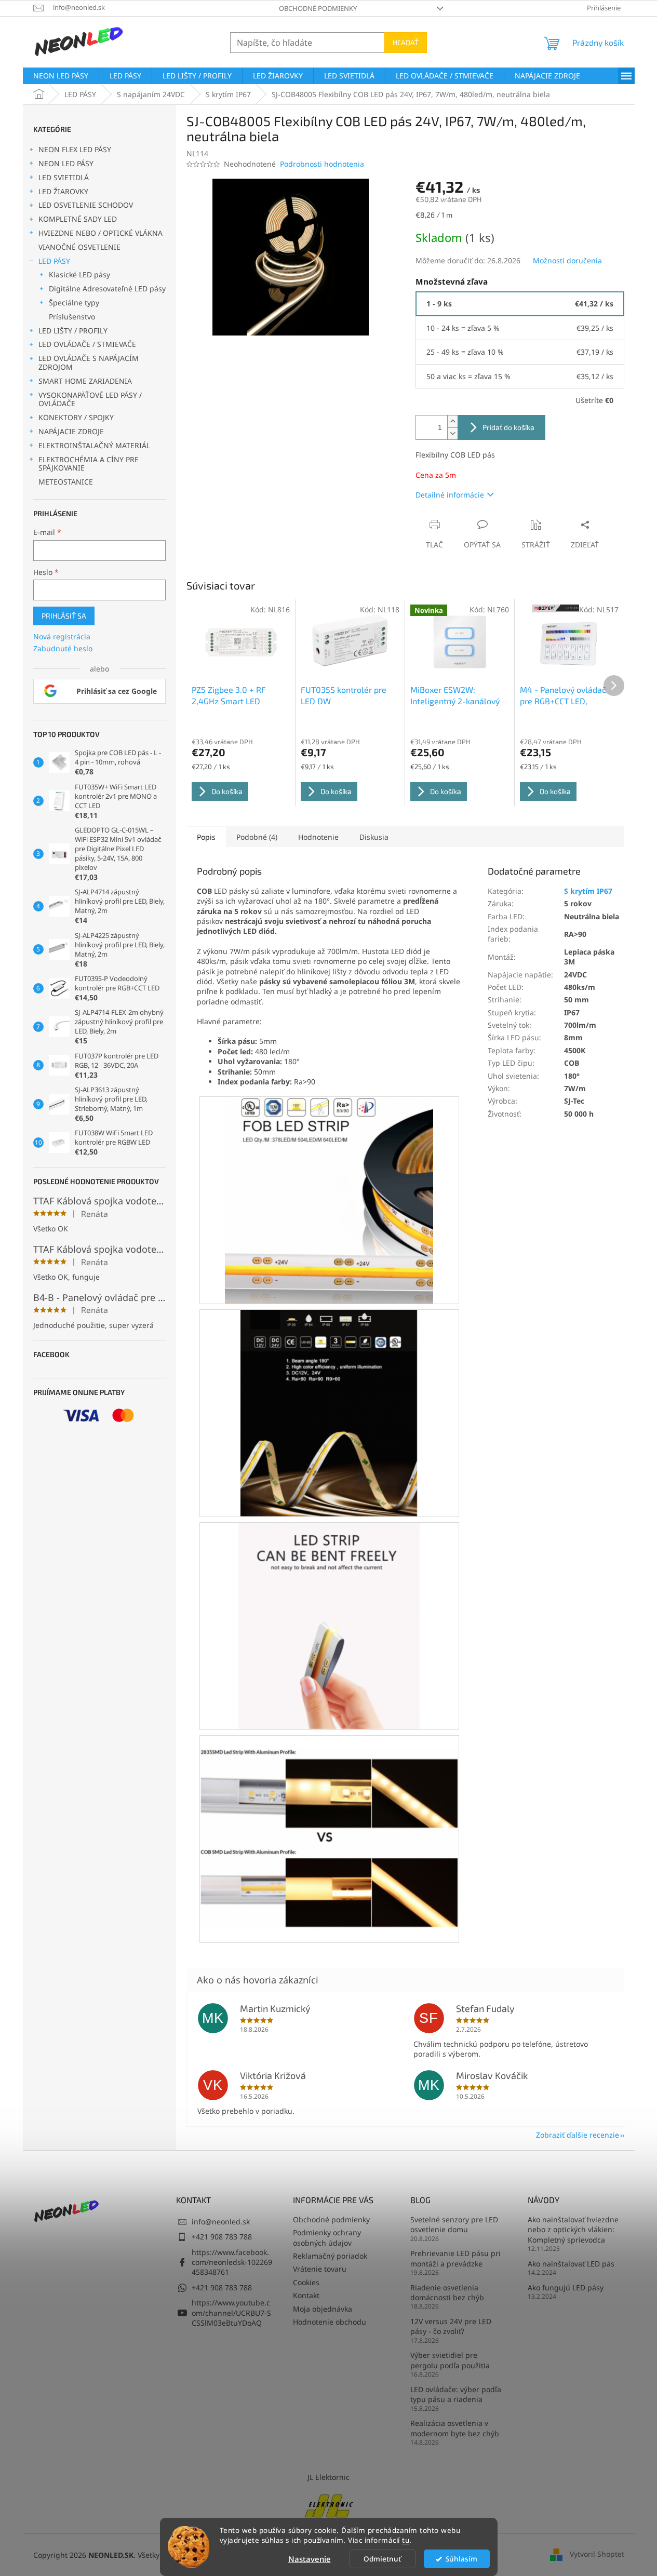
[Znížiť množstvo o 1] (452, 433)
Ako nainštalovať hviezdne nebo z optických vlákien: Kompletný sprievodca (573, 2230)
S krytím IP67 (588, 891)
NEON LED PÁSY (66, 163)
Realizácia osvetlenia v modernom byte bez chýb (455, 2428)
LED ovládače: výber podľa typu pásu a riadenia (456, 2394)
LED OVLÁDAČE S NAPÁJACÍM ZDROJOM (89, 363)
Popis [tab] (206, 837)
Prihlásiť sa (64, 616)
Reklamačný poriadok (330, 2256)
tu (406, 2540)
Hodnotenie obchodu (330, 2322)
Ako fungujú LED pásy (566, 2287)
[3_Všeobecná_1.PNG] (329, 1199)
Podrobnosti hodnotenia (322, 164)
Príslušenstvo (72, 317)
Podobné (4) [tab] (257, 837)
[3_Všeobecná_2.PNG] (329, 1412)
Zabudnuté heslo (63, 648)
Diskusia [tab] (374, 837)
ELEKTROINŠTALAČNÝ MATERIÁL (94, 445)
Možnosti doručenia (567, 260)
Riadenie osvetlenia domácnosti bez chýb (447, 2292)
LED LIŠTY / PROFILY (73, 331)
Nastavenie (310, 2559)
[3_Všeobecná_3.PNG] (329, 1625)
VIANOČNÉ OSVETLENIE (79, 247)
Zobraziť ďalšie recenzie (578, 2135)
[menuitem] (61, 76)
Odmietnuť (382, 2559)
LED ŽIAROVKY (63, 191)
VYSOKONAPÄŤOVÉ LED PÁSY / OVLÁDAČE (90, 399)
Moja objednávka (323, 2309)
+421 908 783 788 (222, 2237)
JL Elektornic (328, 2477)
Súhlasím (461, 2559)
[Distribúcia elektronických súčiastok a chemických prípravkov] (329, 2505)
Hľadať (406, 42)
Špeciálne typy (74, 303)
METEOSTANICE (66, 482)
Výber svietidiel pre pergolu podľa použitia (450, 2360)
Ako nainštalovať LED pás (571, 2264)
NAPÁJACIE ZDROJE (71, 431)
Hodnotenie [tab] (318, 837)
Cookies (306, 2282)
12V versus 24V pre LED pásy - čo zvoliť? (451, 2326)
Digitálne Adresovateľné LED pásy (107, 289)
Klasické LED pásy (79, 274)
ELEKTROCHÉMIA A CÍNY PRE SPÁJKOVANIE (89, 464)
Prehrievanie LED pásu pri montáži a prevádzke (455, 2258)
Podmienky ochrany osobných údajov (327, 2237)
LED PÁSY (54, 261)
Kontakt (306, 2295)
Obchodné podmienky (318, 8)
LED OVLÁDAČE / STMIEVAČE (87, 344)
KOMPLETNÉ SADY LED (78, 219)
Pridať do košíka (508, 427)
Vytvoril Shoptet (597, 2554)
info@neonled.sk (221, 2222)
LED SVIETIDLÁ (64, 177)
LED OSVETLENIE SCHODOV (86, 205)
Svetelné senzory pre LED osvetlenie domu (454, 2224)
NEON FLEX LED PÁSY (75, 149)
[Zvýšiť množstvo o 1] (452, 421)
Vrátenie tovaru (320, 2269)
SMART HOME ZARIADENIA (85, 381)
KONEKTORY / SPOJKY (76, 417)
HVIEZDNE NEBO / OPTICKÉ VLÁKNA (100, 233)
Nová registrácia (62, 636)
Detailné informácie (450, 495)
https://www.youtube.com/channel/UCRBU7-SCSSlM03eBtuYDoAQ (231, 2313)
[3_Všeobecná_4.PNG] (329, 1825)
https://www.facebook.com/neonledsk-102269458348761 (232, 2262)
